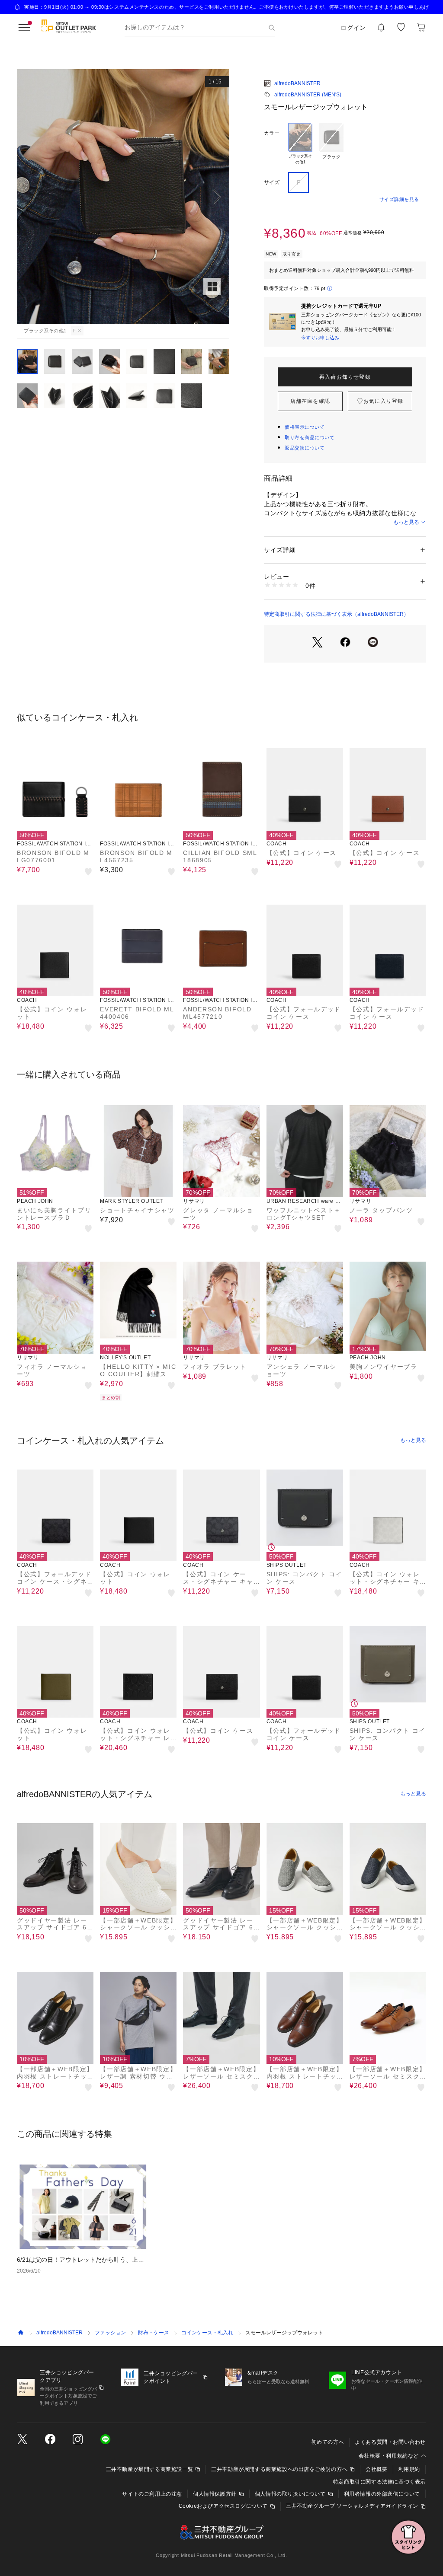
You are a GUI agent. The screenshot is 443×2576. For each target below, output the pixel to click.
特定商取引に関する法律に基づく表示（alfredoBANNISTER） (336, 614)
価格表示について (305, 427)
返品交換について (305, 448)
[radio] (300, 144)
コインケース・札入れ (207, 2333)
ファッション (110, 2333)
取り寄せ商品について (310, 437)
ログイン (353, 28)
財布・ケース (154, 2333)
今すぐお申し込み (320, 338)
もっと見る (406, 522)
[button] (123, 196)
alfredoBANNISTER (297, 83)
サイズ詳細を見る (399, 199)
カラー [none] (272, 133)
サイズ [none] (272, 182)
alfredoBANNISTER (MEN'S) (308, 95)
